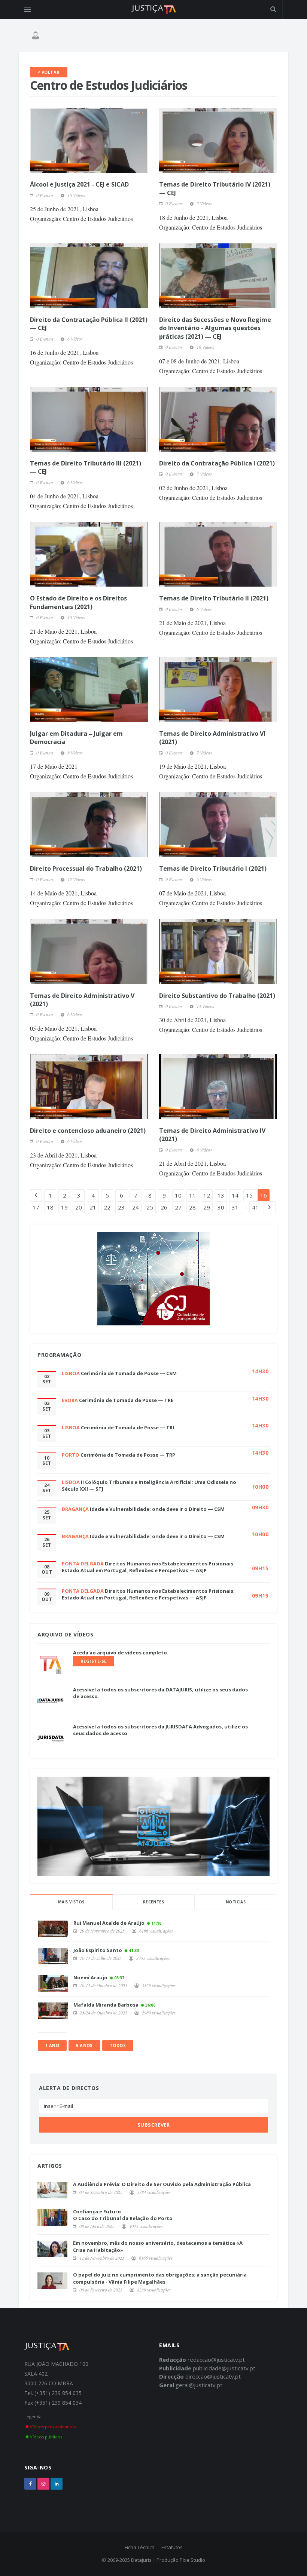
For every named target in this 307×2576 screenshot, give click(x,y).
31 (235, 1207)
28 (192, 1207)
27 (178, 1207)
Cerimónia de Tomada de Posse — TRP (128, 1455)
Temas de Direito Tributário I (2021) (213, 869)
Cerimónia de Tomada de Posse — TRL (128, 1427)
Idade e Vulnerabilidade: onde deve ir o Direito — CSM (157, 1509)
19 (64, 1207)
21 (93, 1207)
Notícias (236, 1902)
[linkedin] (57, 2484)
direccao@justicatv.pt (213, 2376)
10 (178, 1195)
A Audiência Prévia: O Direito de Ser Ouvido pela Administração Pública (162, 2184)
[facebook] (30, 2484)
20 (79, 1207)
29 (207, 1207)
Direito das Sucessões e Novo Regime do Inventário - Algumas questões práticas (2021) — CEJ (215, 328)
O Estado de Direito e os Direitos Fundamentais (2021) (78, 602)
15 (249, 1195)
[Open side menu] (28, 9)
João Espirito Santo (98, 1950)
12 (207, 1195)
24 (136, 1207)
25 (150, 1207)
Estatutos (172, 2547)
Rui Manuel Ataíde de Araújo (109, 1923)
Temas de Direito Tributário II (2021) (214, 598)
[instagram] (43, 2484)
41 (255, 1207)
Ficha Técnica (140, 2547)
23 (121, 1207)
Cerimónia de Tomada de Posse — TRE (126, 1400)
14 (235, 1195)
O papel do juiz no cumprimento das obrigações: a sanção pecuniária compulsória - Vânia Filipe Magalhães (160, 2278)
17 (36, 1207)
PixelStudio (192, 2560)
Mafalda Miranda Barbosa (106, 2005)
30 (221, 1207)
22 (107, 1207)
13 (221, 1195)
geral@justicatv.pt (199, 2385)
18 (50, 1207)
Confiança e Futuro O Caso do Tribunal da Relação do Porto (123, 2215)
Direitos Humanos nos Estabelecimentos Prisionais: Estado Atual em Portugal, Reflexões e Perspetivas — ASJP (148, 1567)
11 (192, 1195)
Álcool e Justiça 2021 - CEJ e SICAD (79, 184)
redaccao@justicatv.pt (216, 2360)
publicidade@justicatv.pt (224, 2368)
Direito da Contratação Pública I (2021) (217, 463)
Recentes (153, 1902)
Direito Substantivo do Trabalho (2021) (217, 996)
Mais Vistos (71, 1902)
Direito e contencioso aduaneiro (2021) (88, 1131)
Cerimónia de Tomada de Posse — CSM (129, 1373)
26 (164, 1207)
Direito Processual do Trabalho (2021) (86, 869)
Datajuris (141, 2560)
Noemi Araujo (90, 1977)
